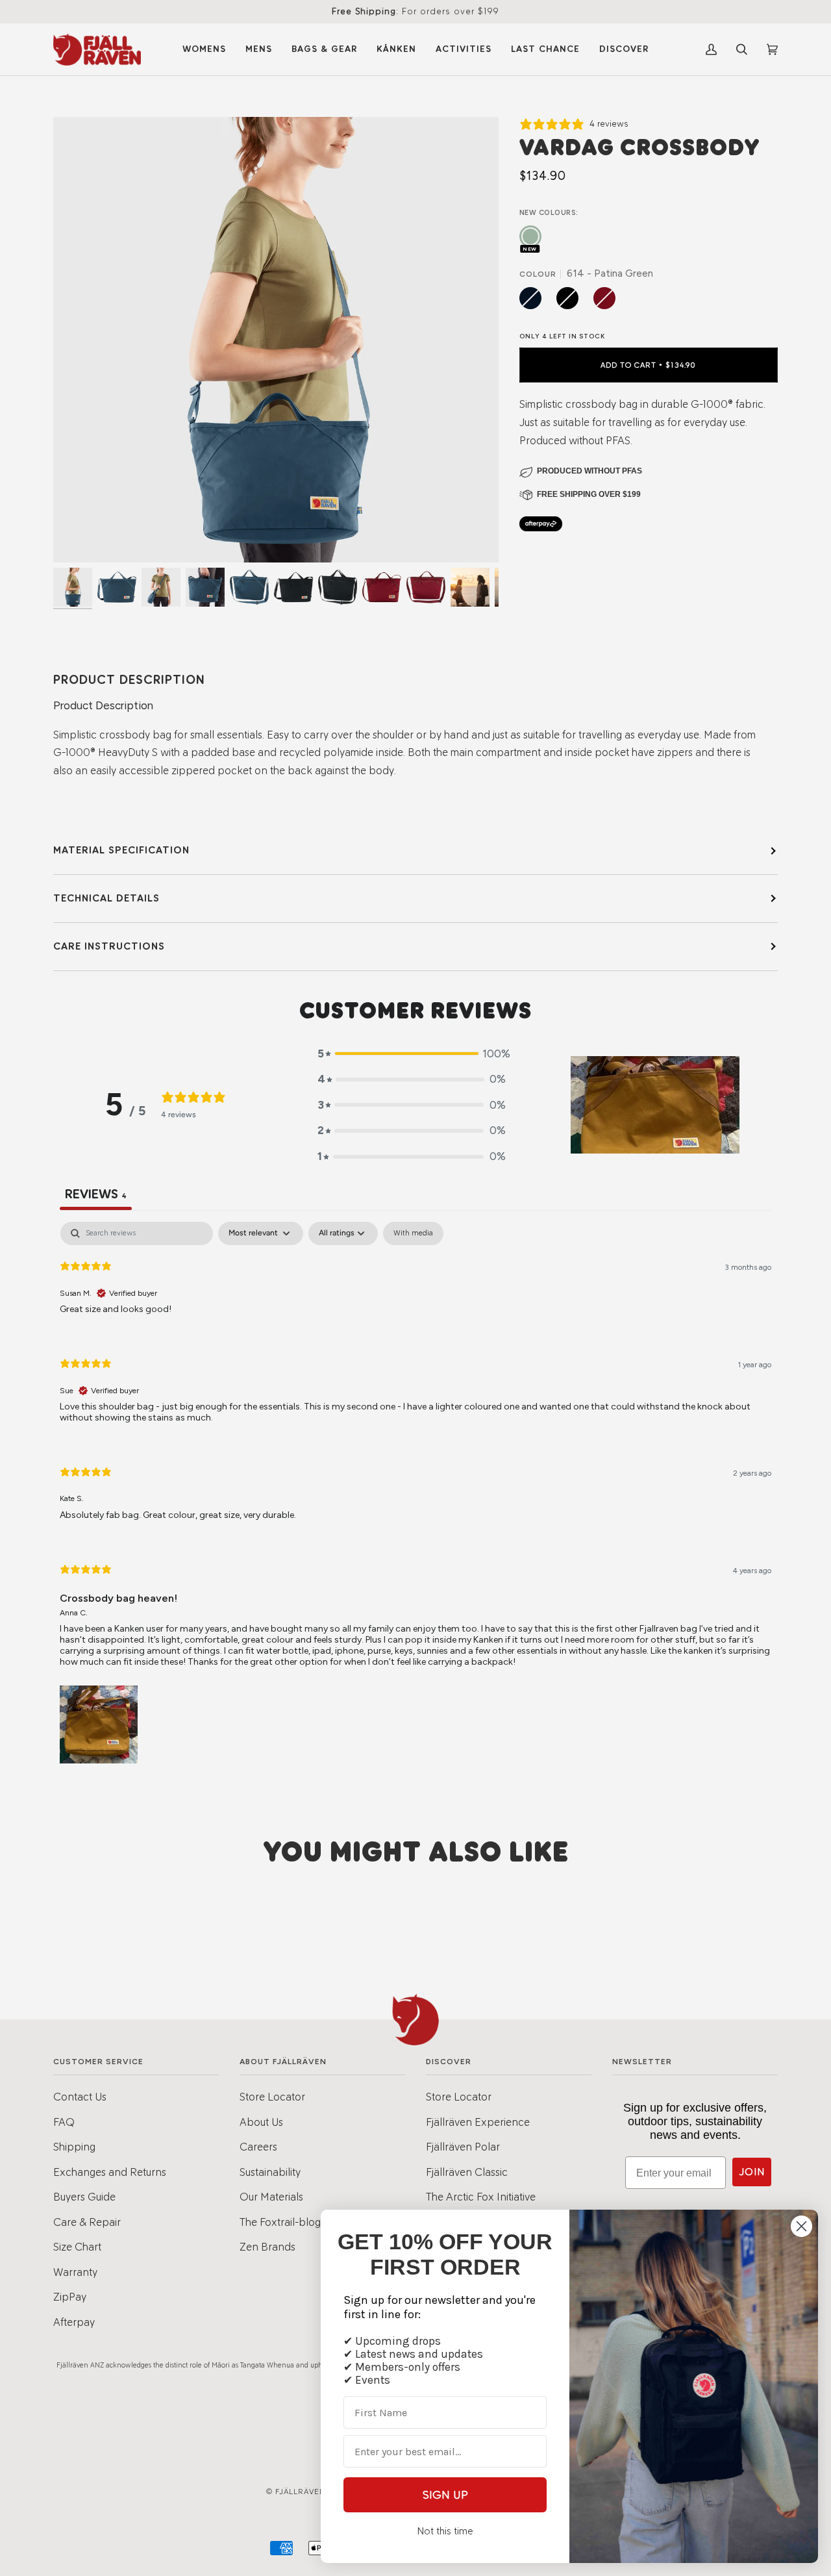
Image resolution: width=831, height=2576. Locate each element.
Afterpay (74, 2322)
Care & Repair (87, 2222)
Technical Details (106, 898)
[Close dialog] (801, 2226)
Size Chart (77, 2247)
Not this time (445, 2531)
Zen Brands (267, 2247)
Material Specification (121, 850)
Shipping (74, 2147)
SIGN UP (445, 2495)
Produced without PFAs (589, 471)
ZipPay (70, 2297)
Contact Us (80, 2097)
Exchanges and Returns (110, 2172)
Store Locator (272, 2097)
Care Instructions (109, 946)
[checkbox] (413, 1233)
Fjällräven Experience (478, 2122)
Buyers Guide (84, 2197)
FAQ (64, 2122)
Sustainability (270, 2172)
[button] (412, 1054)
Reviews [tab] (96, 1194)
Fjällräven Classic (467, 2172)
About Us (261, 2122)
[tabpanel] (415, 1494)
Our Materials (271, 2197)
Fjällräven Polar (463, 2147)
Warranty (75, 2272)
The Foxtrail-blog (280, 2222)
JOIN (752, 2172)
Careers (258, 2147)
